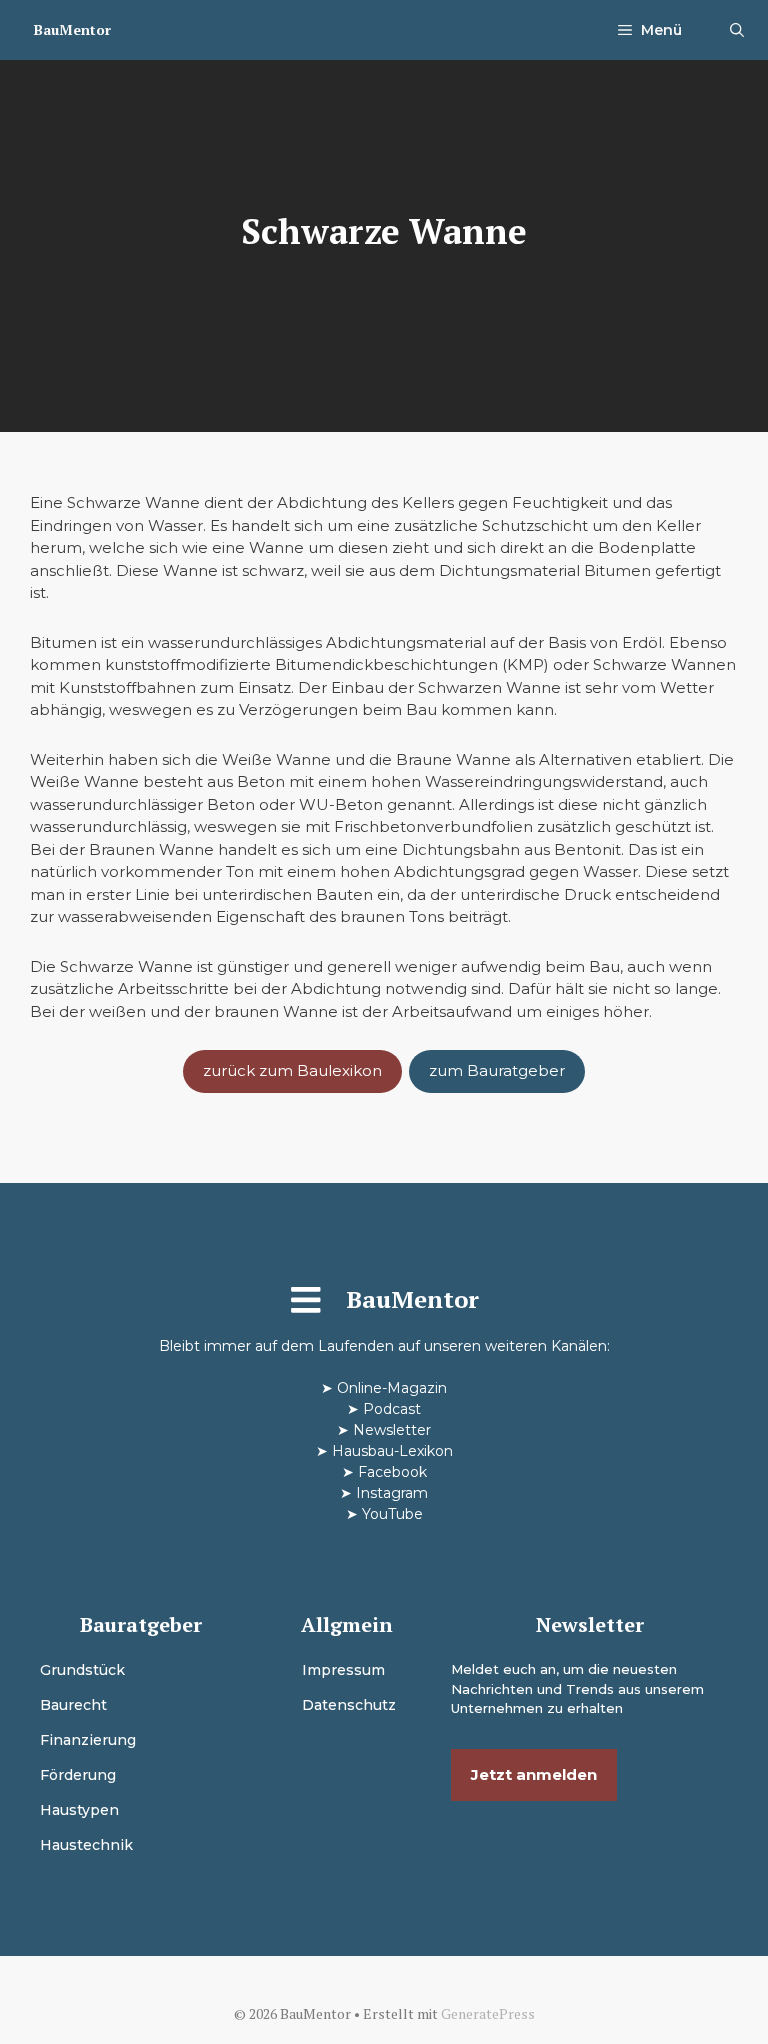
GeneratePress (488, 2013)
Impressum (343, 1670)
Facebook (392, 1472)
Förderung (78, 1775)
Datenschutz (349, 1705)
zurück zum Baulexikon (292, 1070)
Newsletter (392, 1430)
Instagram (392, 1493)
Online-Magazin (392, 1388)
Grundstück (82, 1670)
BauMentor (72, 29)
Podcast (392, 1409)
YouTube (392, 1514)
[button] (737, 30)
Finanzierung (88, 1740)
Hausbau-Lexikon (392, 1451)
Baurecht (73, 1705)
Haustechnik (86, 1845)
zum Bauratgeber (497, 1070)
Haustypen (79, 1810)
